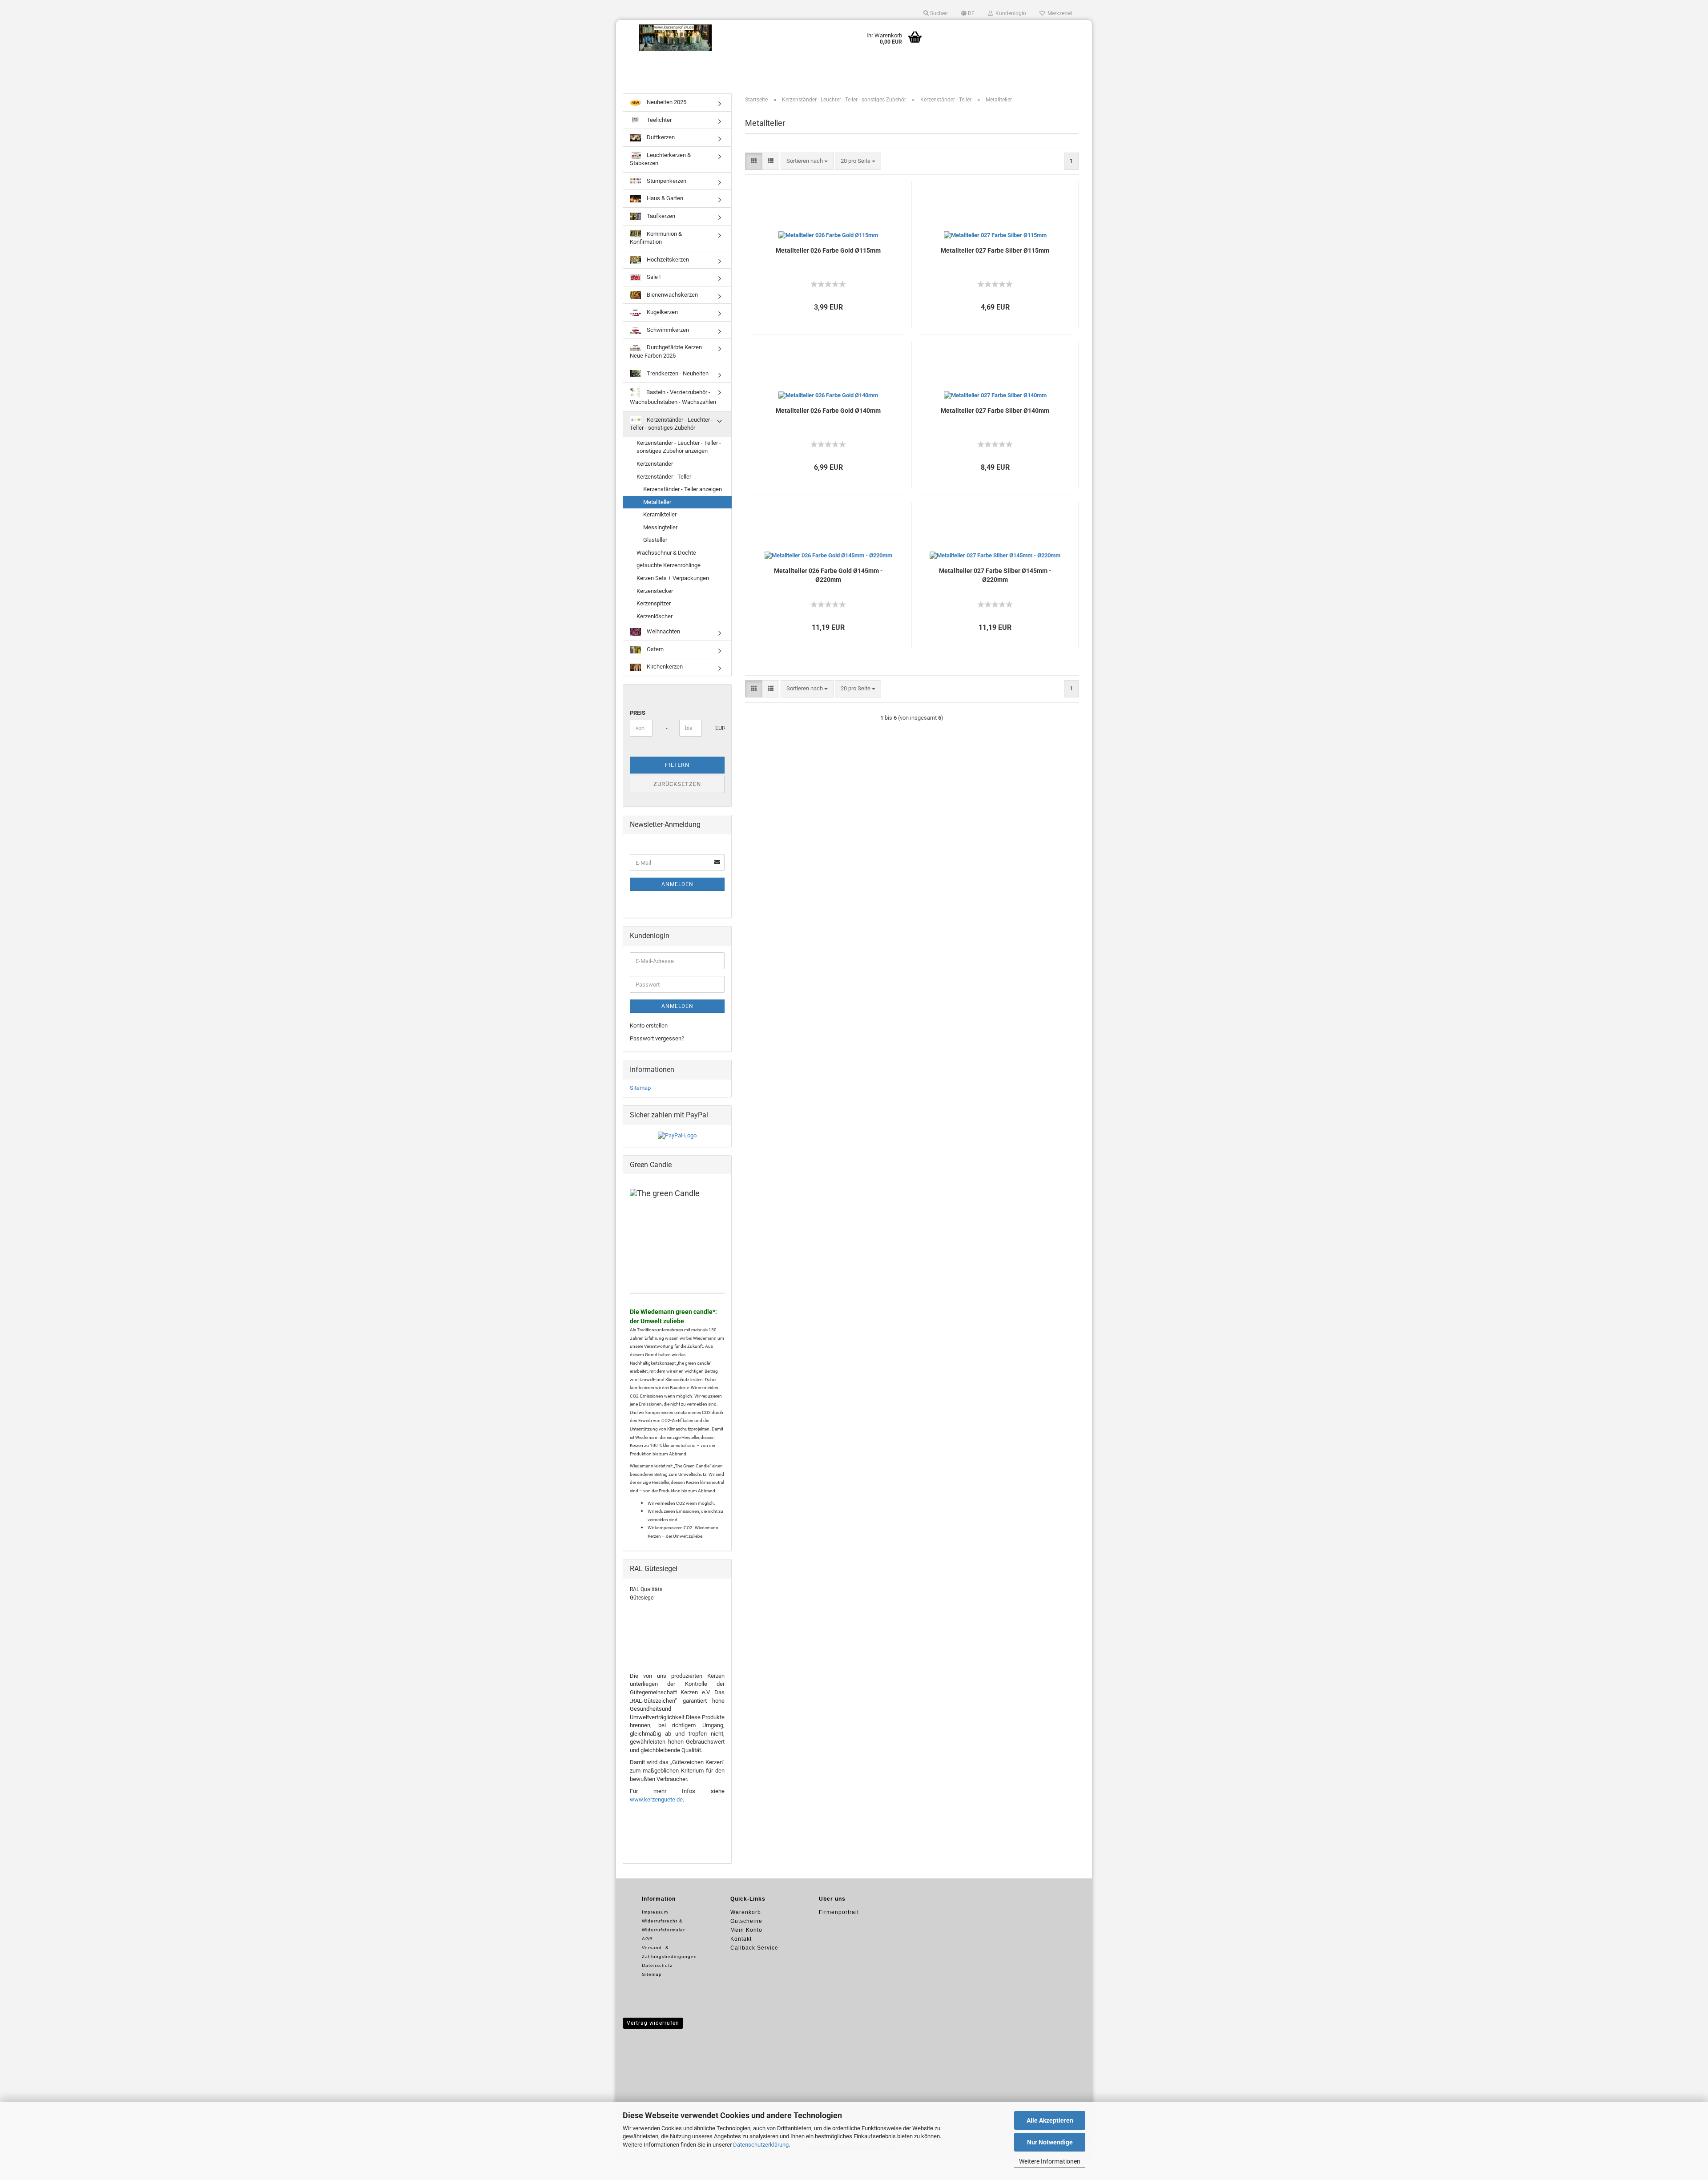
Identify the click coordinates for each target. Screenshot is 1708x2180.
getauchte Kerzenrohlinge (669, 565)
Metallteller (657, 502)
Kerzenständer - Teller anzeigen (683, 489)
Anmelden (677, 884)
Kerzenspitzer (654, 603)
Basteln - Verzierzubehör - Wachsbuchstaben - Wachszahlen (673, 397)
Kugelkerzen (662, 312)
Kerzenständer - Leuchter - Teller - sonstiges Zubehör (671, 424)
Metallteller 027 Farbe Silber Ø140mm (995, 411)
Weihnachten (663, 631)
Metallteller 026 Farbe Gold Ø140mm (828, 411)
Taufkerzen (660, 216)
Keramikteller (660, 514)
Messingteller (660, 527)
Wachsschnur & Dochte (666, 553)
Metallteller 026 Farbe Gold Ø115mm (828, 250)
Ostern (655, 649)
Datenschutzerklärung (761, 2145)
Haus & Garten (664, 198)
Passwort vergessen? (657, 1038)
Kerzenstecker (655, 591)
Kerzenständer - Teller (664, 477)
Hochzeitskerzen (667, 260)
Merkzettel (1058, 13)
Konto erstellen (649, 1026)
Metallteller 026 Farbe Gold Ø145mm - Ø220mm (828, 575)
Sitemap (640, 1088)
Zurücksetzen (677, 784)
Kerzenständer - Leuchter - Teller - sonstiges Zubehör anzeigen (679, 447)
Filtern (677, 765)
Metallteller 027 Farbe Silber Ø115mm (995, 250)
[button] (968, 13)
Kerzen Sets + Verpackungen (673, 578)
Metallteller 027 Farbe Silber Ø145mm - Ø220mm (995, 575)
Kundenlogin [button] (1009, 13)
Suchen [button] (938, 13)
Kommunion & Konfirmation (656, 238)
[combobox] (807, 161)
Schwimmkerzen (667, 330)
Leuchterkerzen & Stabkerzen (660, 159)
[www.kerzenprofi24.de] (676, 38)
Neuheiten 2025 (666, 102)
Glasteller (655, 540)
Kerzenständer (655, 464)
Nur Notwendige (1050, 2142)
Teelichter (659, 120)
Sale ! (653, 277)
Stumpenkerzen (666, 181)
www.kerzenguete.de (656, 1799)
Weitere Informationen (1050, 2161)
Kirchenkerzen (664, 667)
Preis (638, 713)
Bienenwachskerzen (672, 295)
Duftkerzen (660, 137)
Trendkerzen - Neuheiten (677, 373)
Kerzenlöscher (655, 616)
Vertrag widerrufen (653, 2023)
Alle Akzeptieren (1050, 2120)
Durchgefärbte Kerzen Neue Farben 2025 (666, 351)
